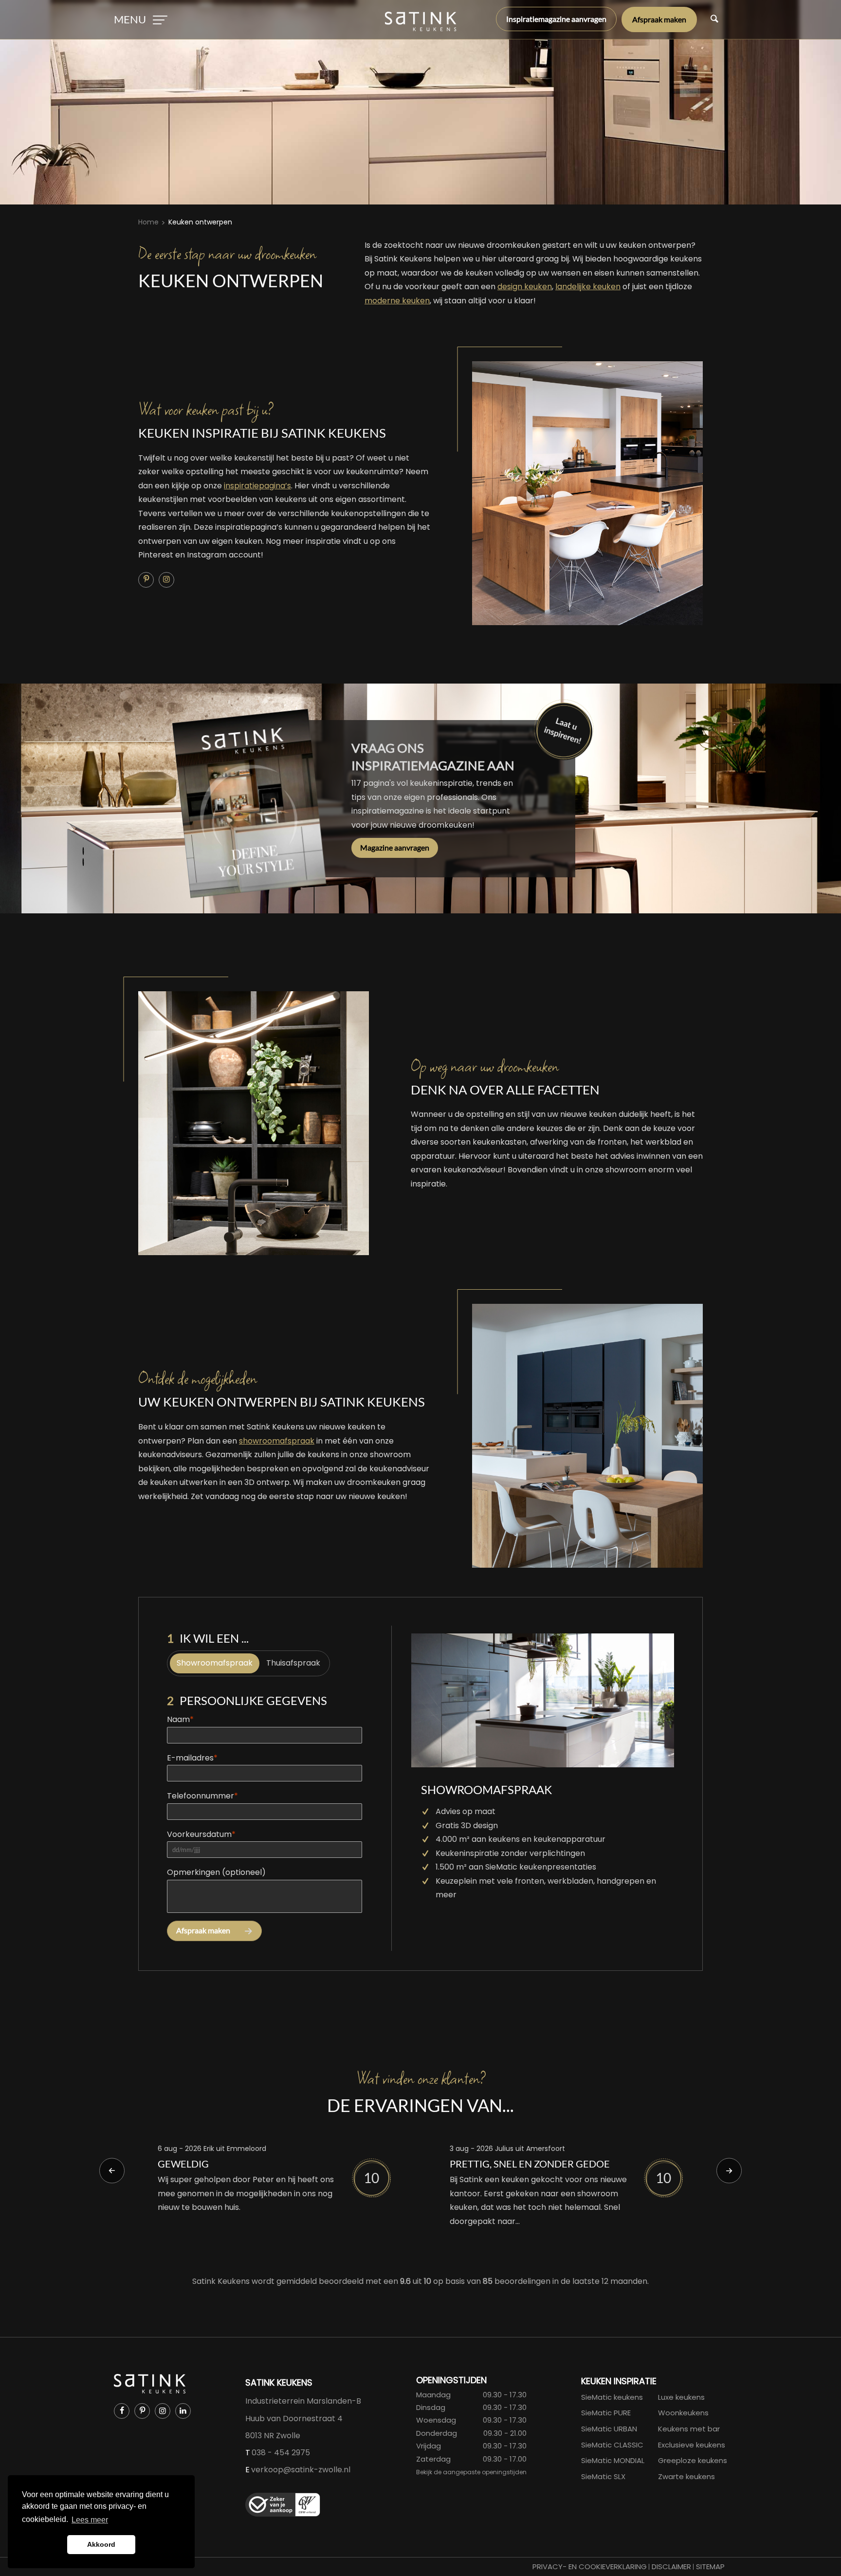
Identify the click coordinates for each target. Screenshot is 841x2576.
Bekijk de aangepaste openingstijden (471, 2472)
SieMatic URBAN (609, 2429)
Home (148, 222)
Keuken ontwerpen (200, 222)
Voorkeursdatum (201, 1834)
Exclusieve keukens (692, 2445)
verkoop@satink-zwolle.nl (301, 2470)
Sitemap (710, 2567)
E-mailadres (192, 1758)
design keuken (525, 287)
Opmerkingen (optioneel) (216, 1872)
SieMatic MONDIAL (613, 2460)
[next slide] (729, 2170)
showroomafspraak (277, 1441)
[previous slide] (112, 2170)
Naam (180, 1719)
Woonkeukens (683, 2413)
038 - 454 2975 (281, 2453)
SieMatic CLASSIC (612, 2445)
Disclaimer (671, 2567)
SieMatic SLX (603, 2476)
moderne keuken (397, 301)
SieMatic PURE (606, 2413)
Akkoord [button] (101, 2544)
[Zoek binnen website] (714, 19)
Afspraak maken (659, 19)
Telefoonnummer (202, 1796)
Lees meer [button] (90, 2520)
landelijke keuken (588, 287)
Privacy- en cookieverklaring (590, 2567)
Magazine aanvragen (395, 847)
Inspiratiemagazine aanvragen (556, 19)
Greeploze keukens (693, 2460)
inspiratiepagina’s (257, 486)
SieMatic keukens (612, 2397)
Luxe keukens (681, 2397)
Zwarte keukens (686, 2476)
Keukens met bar (689, 2429)
